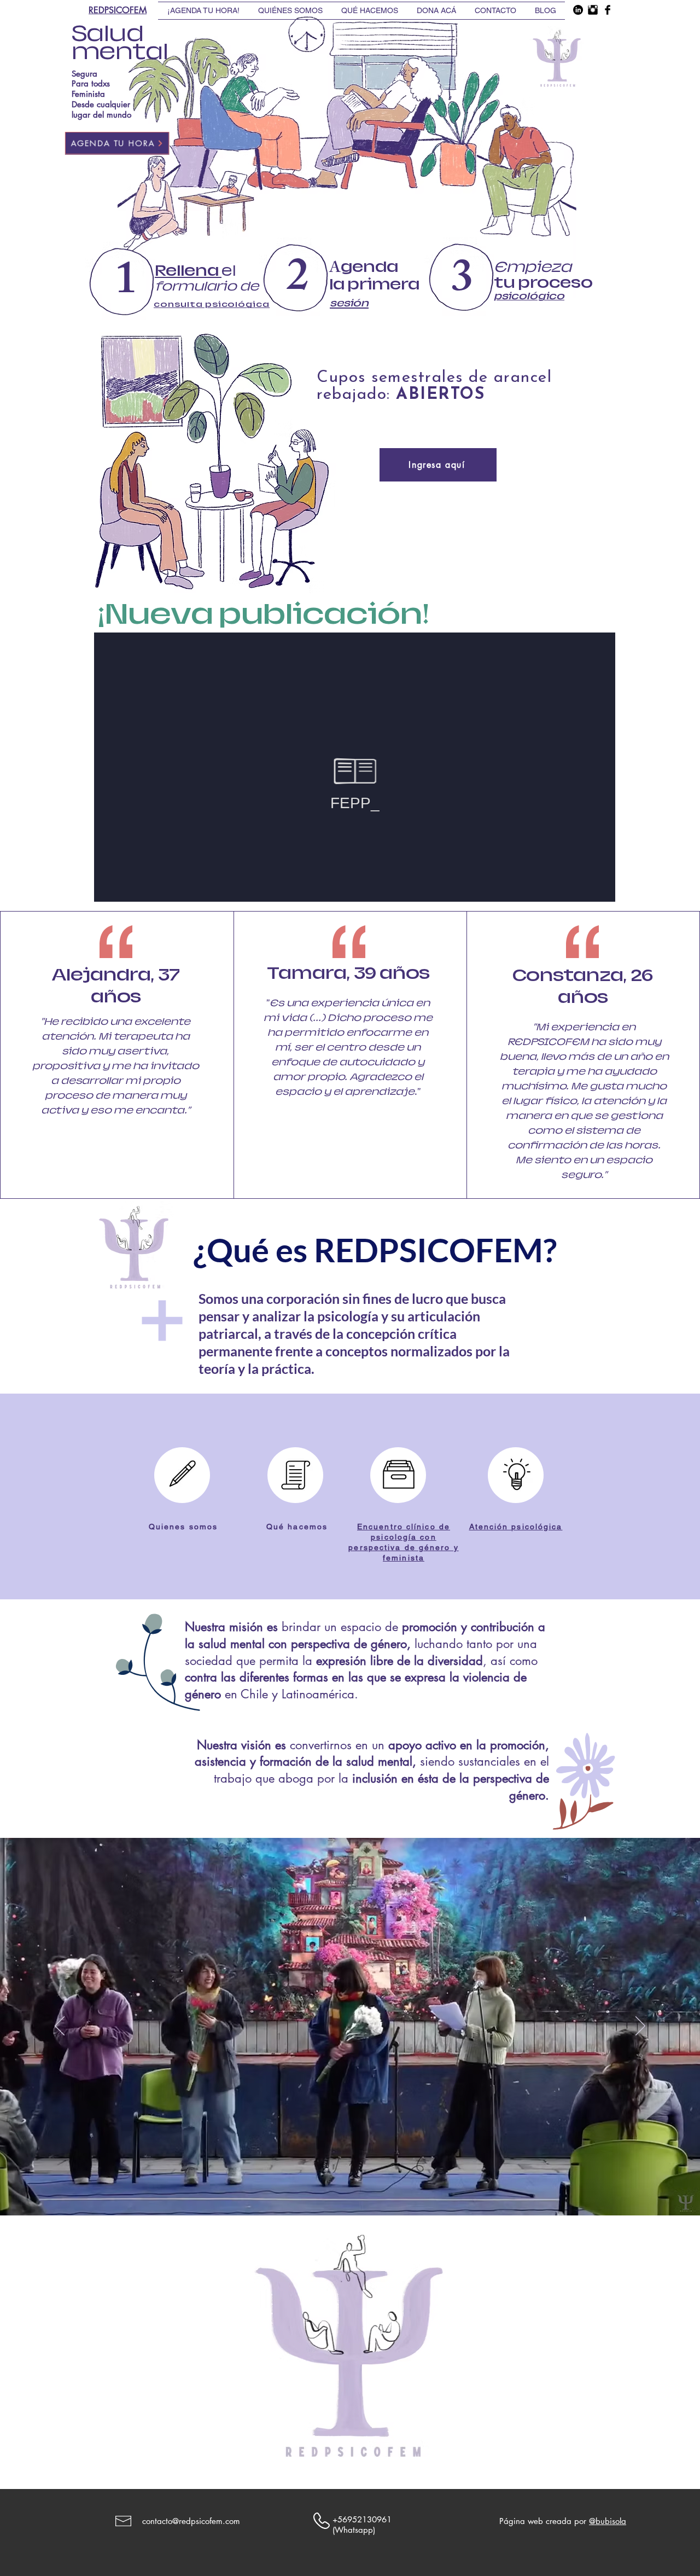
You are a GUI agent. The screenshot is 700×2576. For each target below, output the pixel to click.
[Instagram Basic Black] (593, 10)
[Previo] (60, 2027)
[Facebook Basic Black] (608, 10)
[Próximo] (640, 2027)
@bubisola (608, 2521)
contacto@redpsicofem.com (191, 2521)
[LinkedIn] (578, 10)
